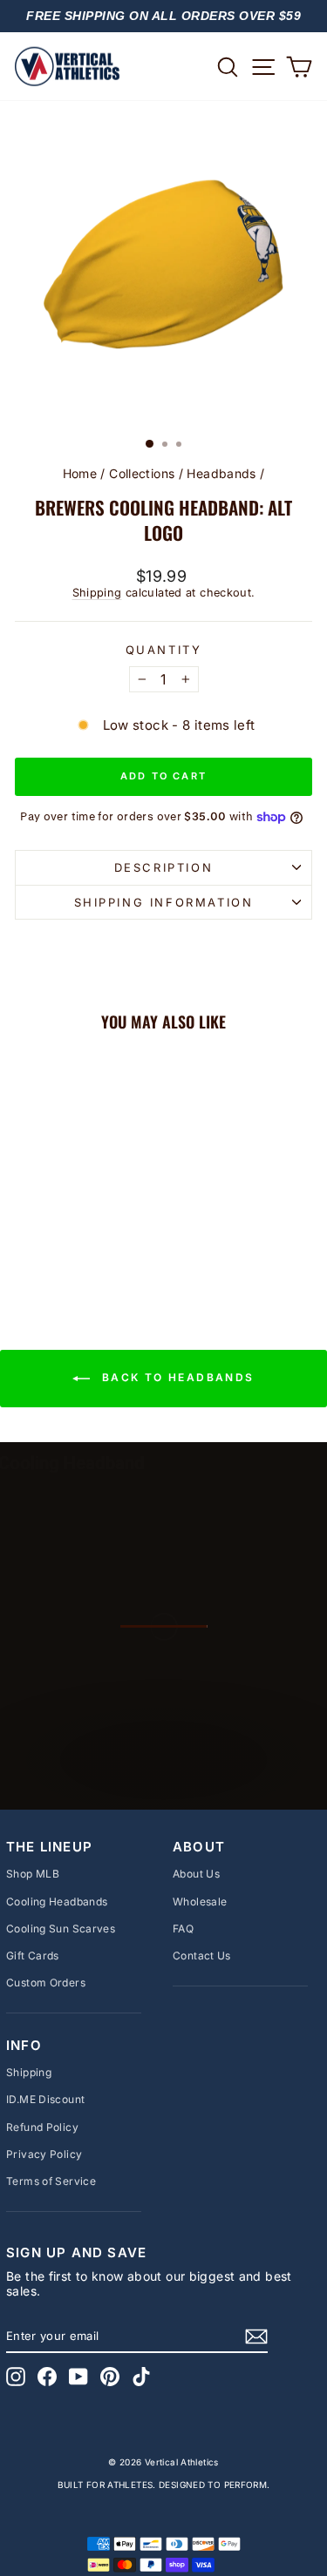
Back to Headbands (175, 1377)
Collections (142, 473)
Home (80, 473)
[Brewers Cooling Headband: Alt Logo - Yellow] (71, 1246)
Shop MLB (33, 1874)
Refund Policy (42, 2127)
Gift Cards (33, 1956)
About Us (196, 1874)
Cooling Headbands (57, 1902)
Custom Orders (46, 1983)
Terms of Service (51, 2181)
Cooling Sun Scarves (61, 1929)
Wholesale (200, 1902)
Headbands (221, 473)
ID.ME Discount (45, 2099)
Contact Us (202, 1956)
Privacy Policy (44, 2154)
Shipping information (164, 902)
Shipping (97, 593)
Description (164, 867)
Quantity (164, 650)
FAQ (183, 1929)
